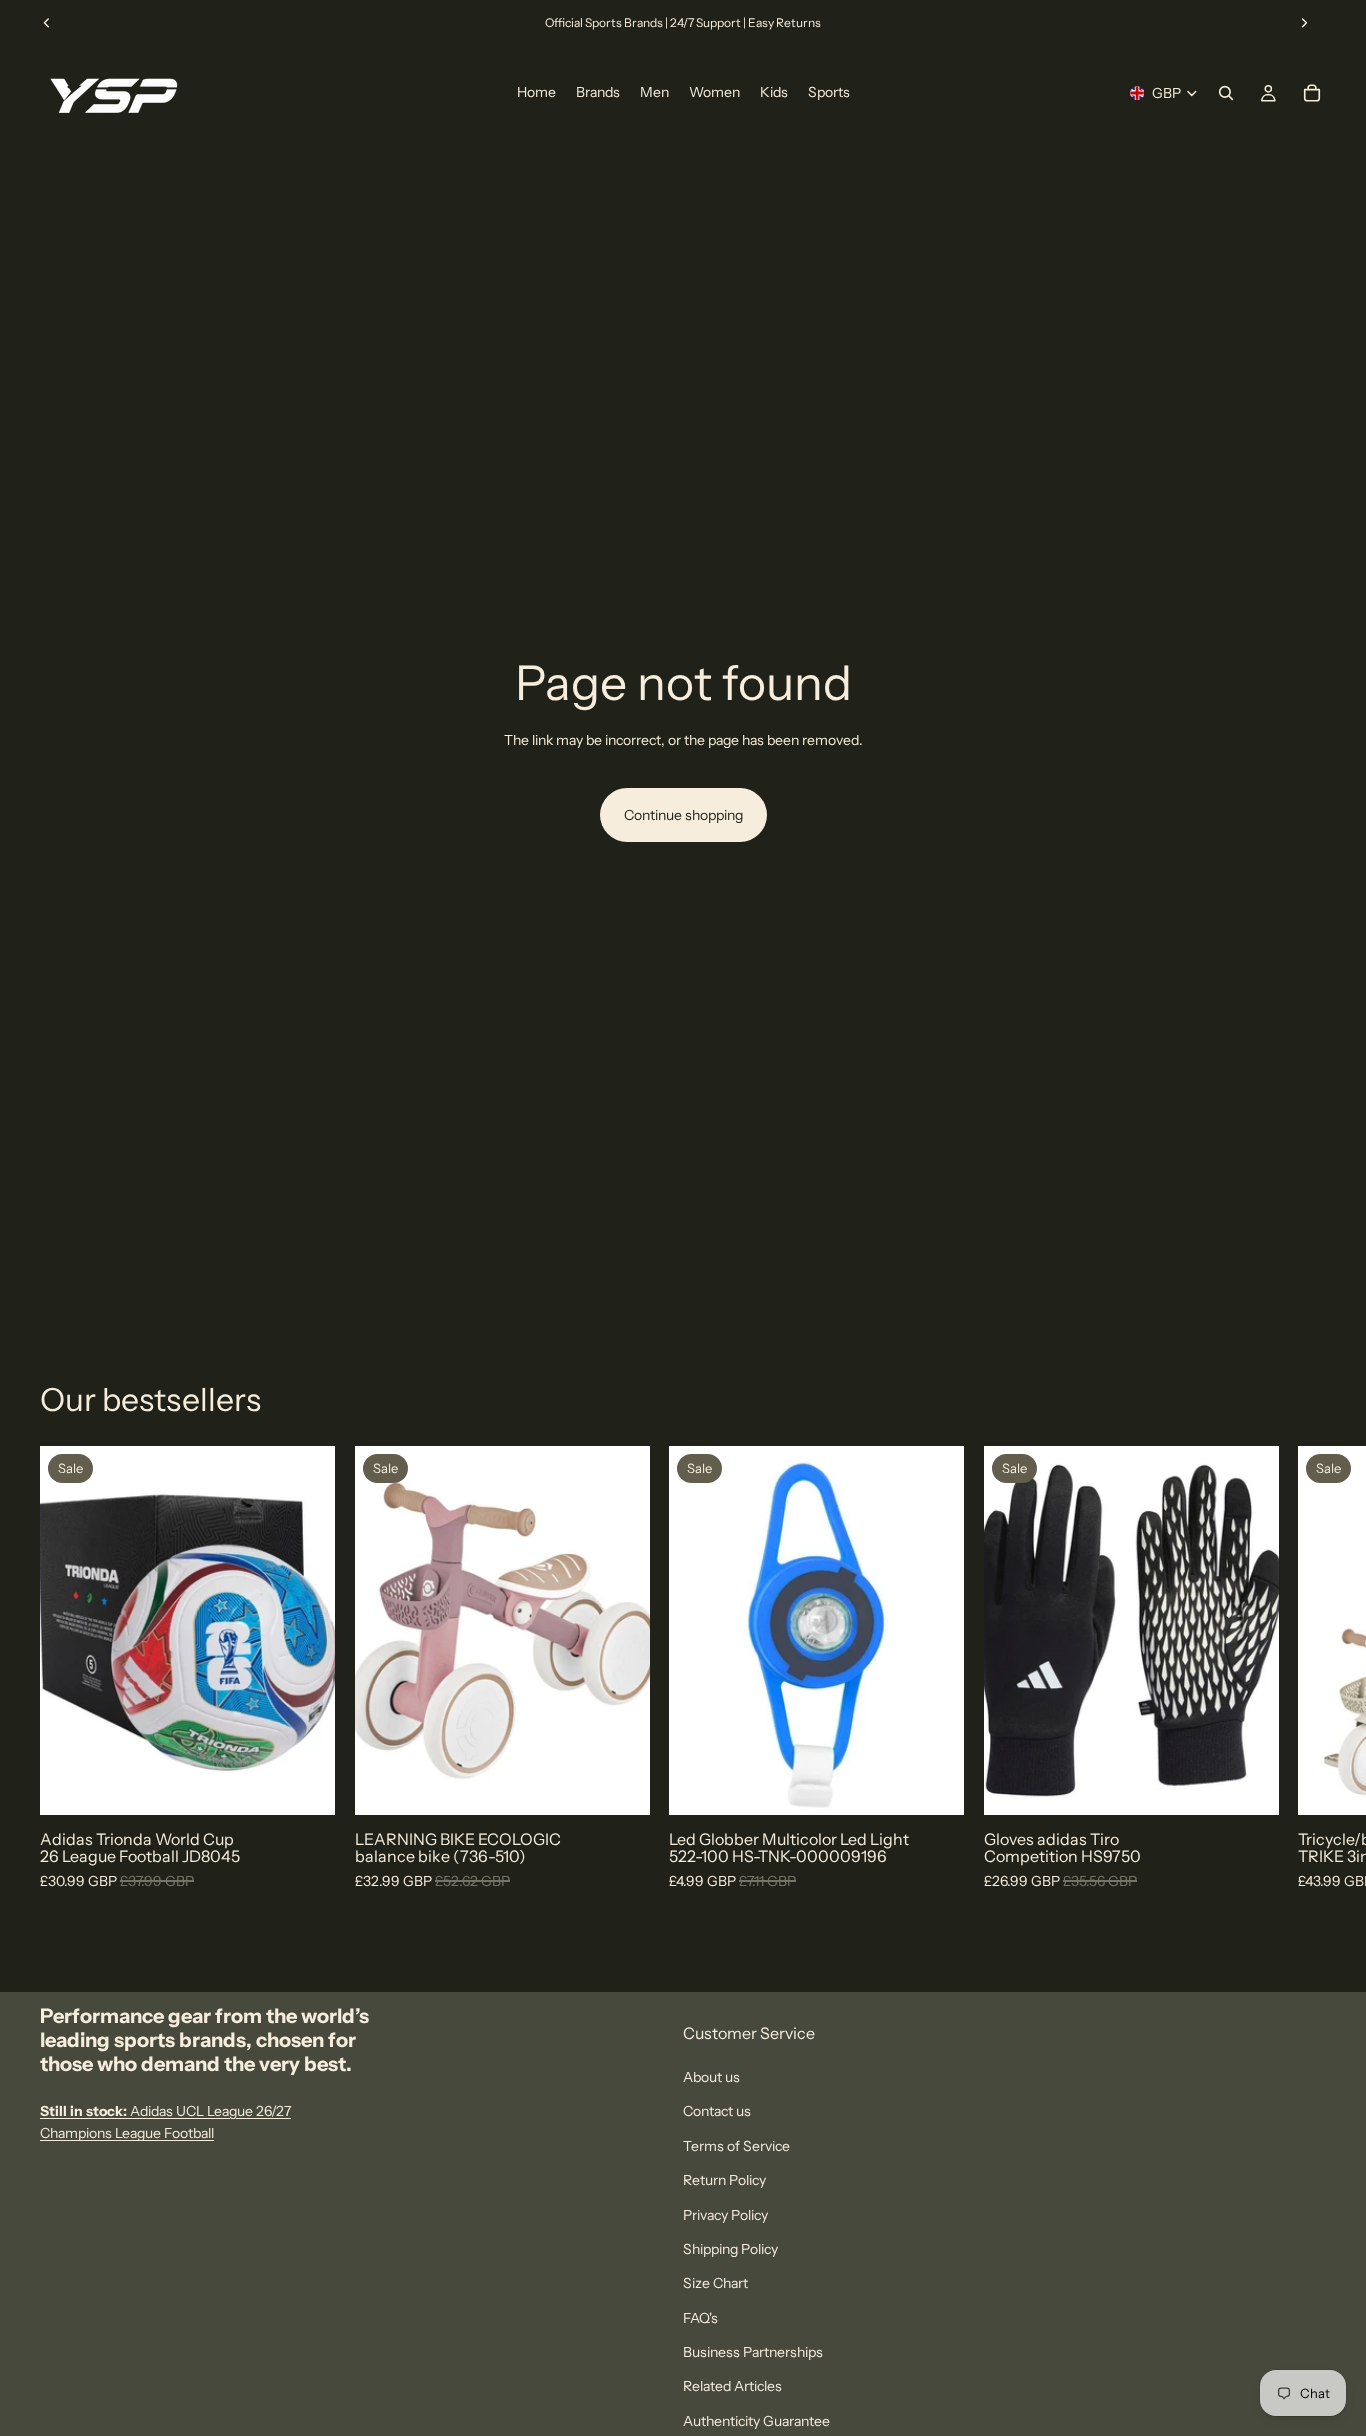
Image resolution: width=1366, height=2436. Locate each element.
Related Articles (732, 2386)
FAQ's (700, 2318)
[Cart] (1312, 93)
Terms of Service (736, 2146)
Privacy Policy (725, 2214)
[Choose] (304, 1784)
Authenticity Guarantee (756, 2421)
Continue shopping (683, 815)
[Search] (1226, 93)
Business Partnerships (753, 2352)
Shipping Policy (730, 2249)
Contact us (717, 2111)
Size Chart (715, 2283)
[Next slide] (1304, 23)
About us (711, 2077)
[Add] (618, 1784)
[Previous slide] (47, 23)
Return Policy (724, 2180)
